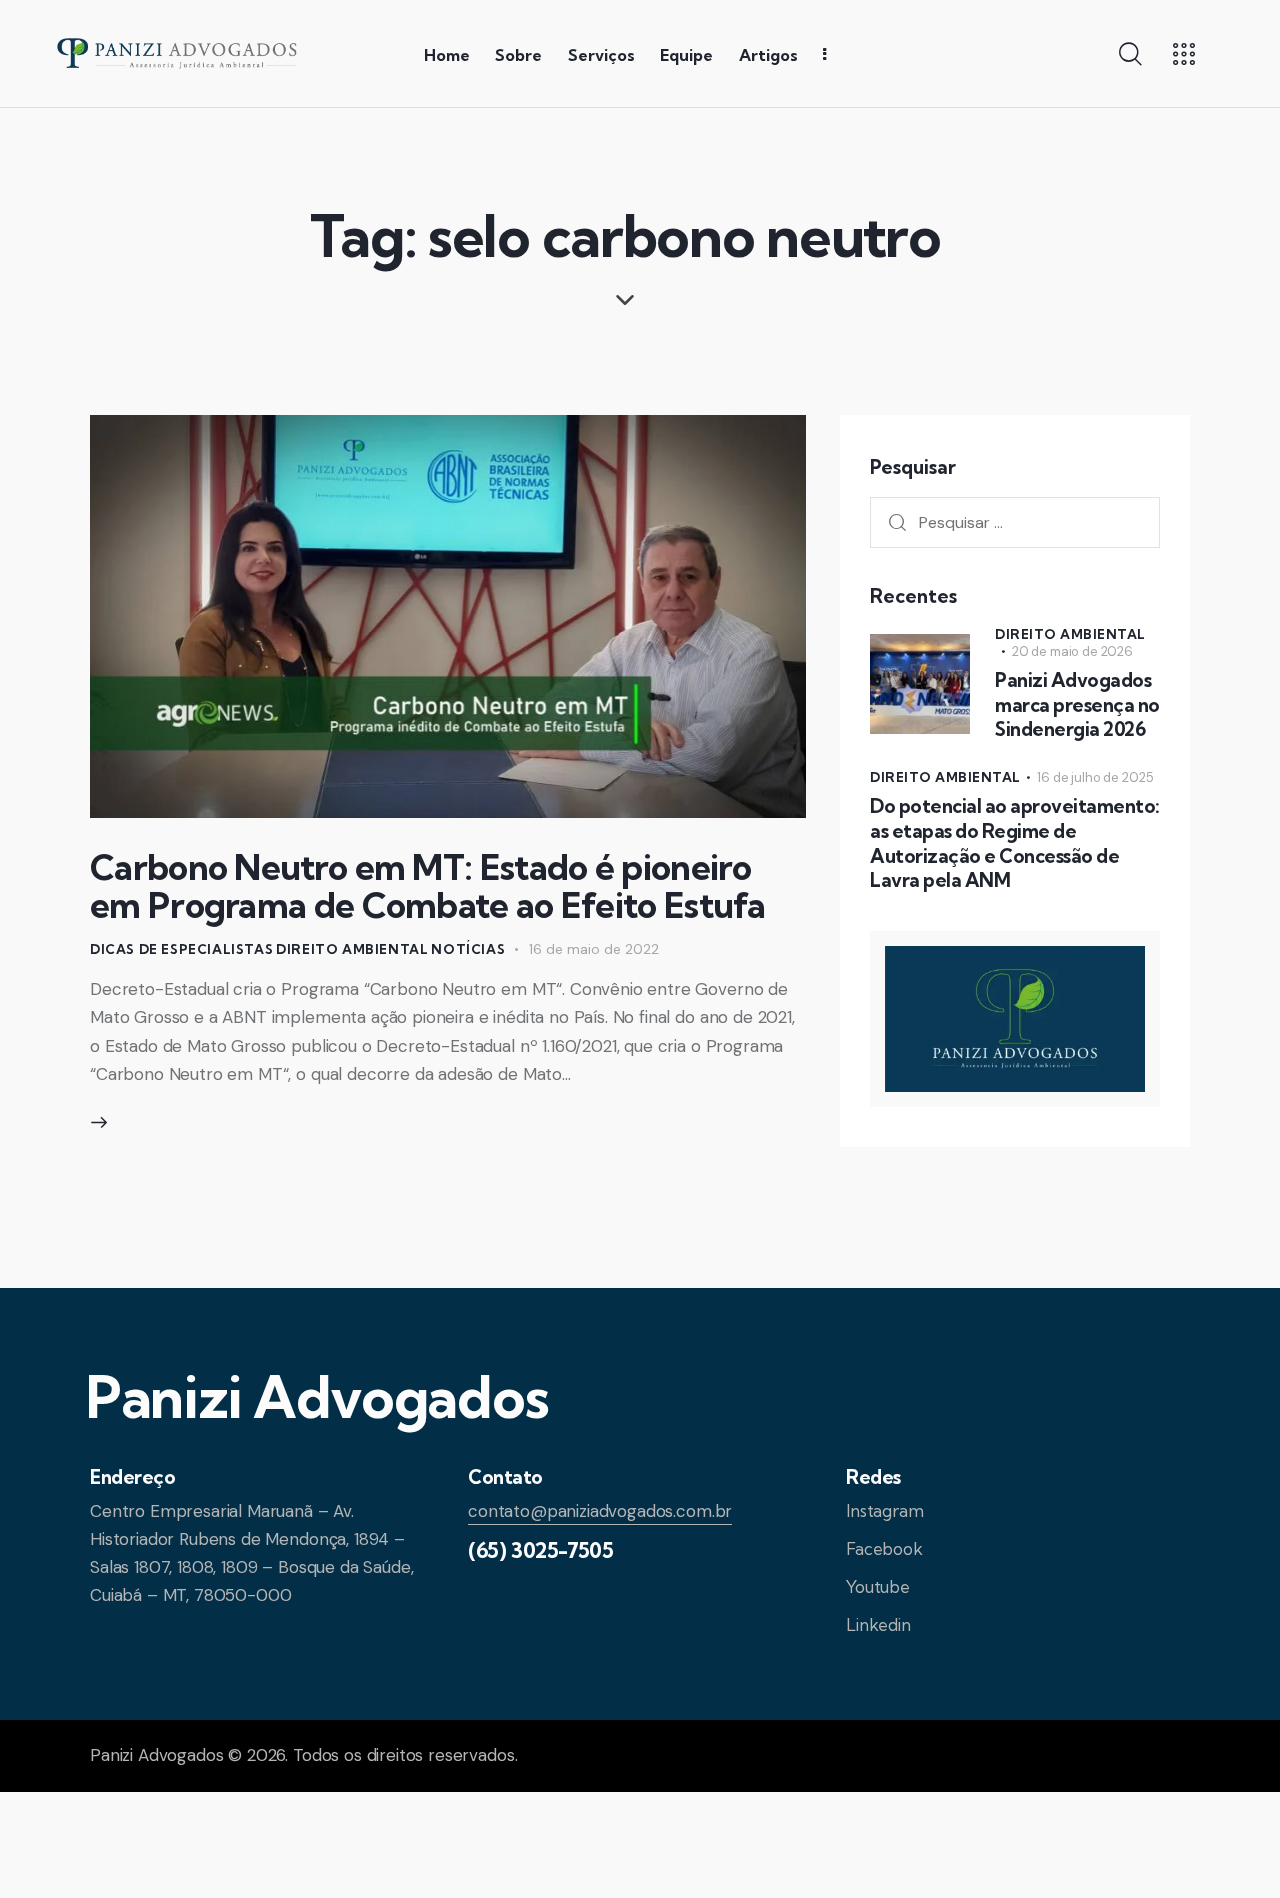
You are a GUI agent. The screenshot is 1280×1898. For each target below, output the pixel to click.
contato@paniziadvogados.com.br (600, 1511)
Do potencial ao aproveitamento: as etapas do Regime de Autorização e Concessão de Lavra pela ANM (1015, 843)
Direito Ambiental (352, 949)
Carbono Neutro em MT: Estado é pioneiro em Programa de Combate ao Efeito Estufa (428, 886)
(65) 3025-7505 (540, 1550)
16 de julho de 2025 (1095, 777)
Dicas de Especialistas (181, 949)
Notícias (468, 949)
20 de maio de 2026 (1072, 651)
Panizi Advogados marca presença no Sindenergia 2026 (1077, 704)
